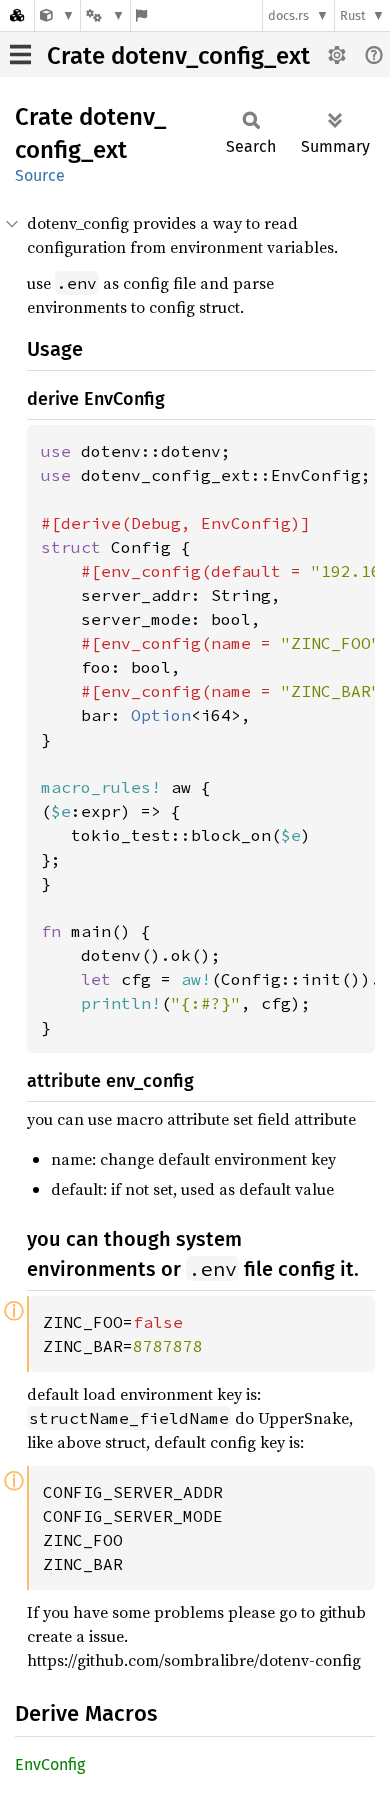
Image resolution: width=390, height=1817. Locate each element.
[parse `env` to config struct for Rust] (57, 15)
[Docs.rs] (17, 15)
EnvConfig (50, 1764)
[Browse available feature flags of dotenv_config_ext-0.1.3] (141, 15)
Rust (353, 15)
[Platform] (105, 15)
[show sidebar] (20, 54)
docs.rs (288, 15)
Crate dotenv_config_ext (178, 56)
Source (40, 175)
